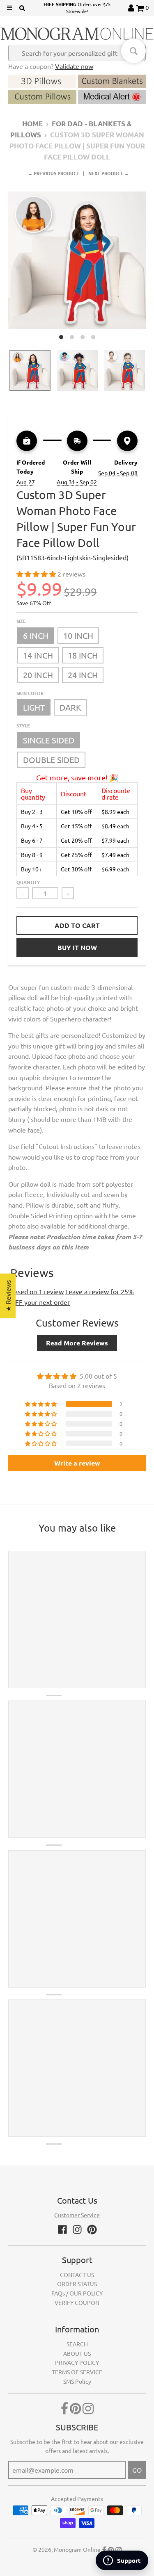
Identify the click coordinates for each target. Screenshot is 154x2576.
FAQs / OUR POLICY (77, 2293)
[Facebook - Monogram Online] (62, 2229)
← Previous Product (54, 173)
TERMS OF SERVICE (77, 2372)
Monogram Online (77, 2549)
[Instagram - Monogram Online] (77, 2229)
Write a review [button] (77, 1463)
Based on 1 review (37, 1291)
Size (21, 621)
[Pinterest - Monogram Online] (92, 2229)
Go (137, 2470)
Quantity (28, 882)
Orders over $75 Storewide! (77, 8)
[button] (37, 574)
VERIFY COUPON (77, 2302)
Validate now (74, 66)
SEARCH (77, 2344)
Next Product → (109, 173)
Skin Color (30, 693)
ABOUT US (77, 2353)
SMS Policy (77, 2381)
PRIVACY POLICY (77, 2362)
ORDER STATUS (77, 2284)
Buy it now (77, 947)
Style (23, 725)
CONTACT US (77, 2275)
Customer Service (77, 2215)
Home (32, 124)
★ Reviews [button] (8, 1296)
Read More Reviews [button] (77, 1343)
